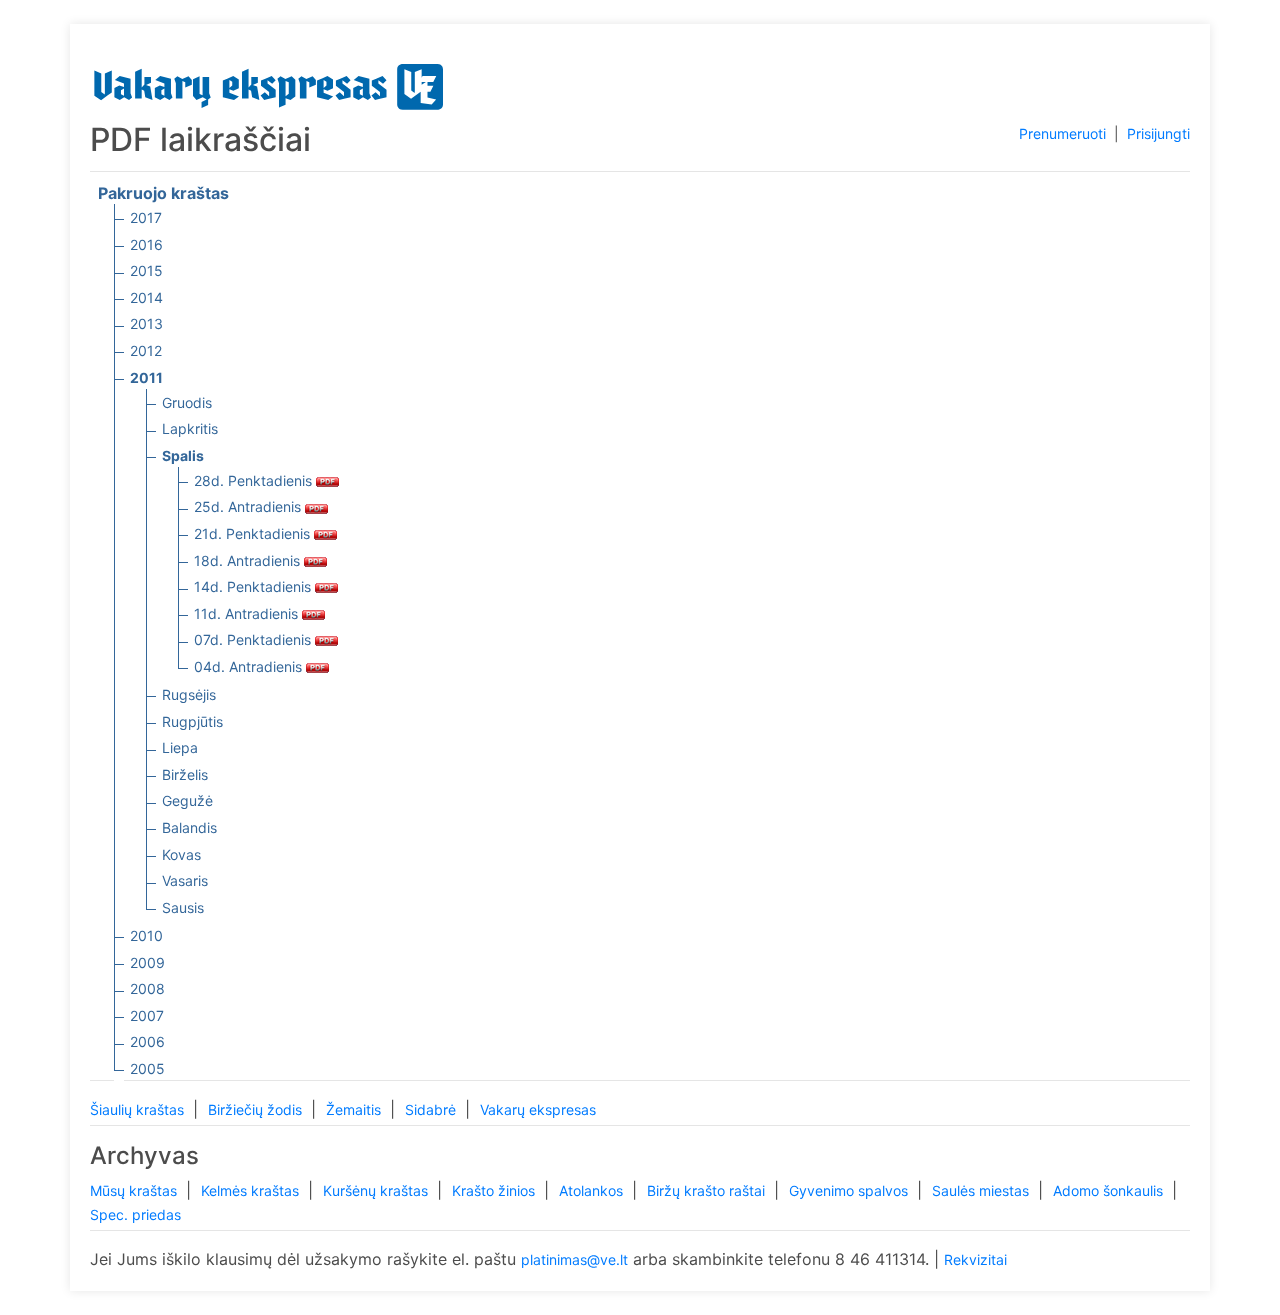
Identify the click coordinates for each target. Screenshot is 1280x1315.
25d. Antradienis (249, 506)
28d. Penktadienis (255, 480)
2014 (146, 297)
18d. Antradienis (249, 560)
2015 (146, 270)
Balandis (189, 827)
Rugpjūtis (192, 721)
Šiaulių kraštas (139, 1109)
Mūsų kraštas (135, 1190)
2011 (146, 377)
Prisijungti (1158, 133)
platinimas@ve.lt (574, 1259)
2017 (146, 217)
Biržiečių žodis (257, 1109)
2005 (147, 1068)
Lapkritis (190, 428)
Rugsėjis (189, 694)
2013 (146, 323)
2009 (147, 962)
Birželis (185, 774)
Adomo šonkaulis (1110, 1190)
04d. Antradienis (250, 666)
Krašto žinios (495, 1190)
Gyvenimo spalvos (850, 1190)
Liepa (180, 747)
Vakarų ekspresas (538, 1109)
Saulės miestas (982, 1190)
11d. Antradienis (248, 613)
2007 (147, 1015)
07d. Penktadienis (254, 639)
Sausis (183, 907)
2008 (147, 988)
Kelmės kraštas (252, 1190)
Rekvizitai (975, 1259)
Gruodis (187, 402)
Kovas (181, 854)
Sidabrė (432, 1109)
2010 (146, 935)
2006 (147, 1041)
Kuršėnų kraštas (377, 1190)
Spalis (183, 455)
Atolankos (593, 1190)
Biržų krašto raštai (708, 1190)
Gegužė (187, 800)
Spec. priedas (135, 1214)
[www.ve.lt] (269, 82)
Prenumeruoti (1062, 133)
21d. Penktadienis (254, 533)
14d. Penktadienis (254, 586)
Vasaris (185, 880)
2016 (146, 244)
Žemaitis (355, 1109)
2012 (146, 350)
